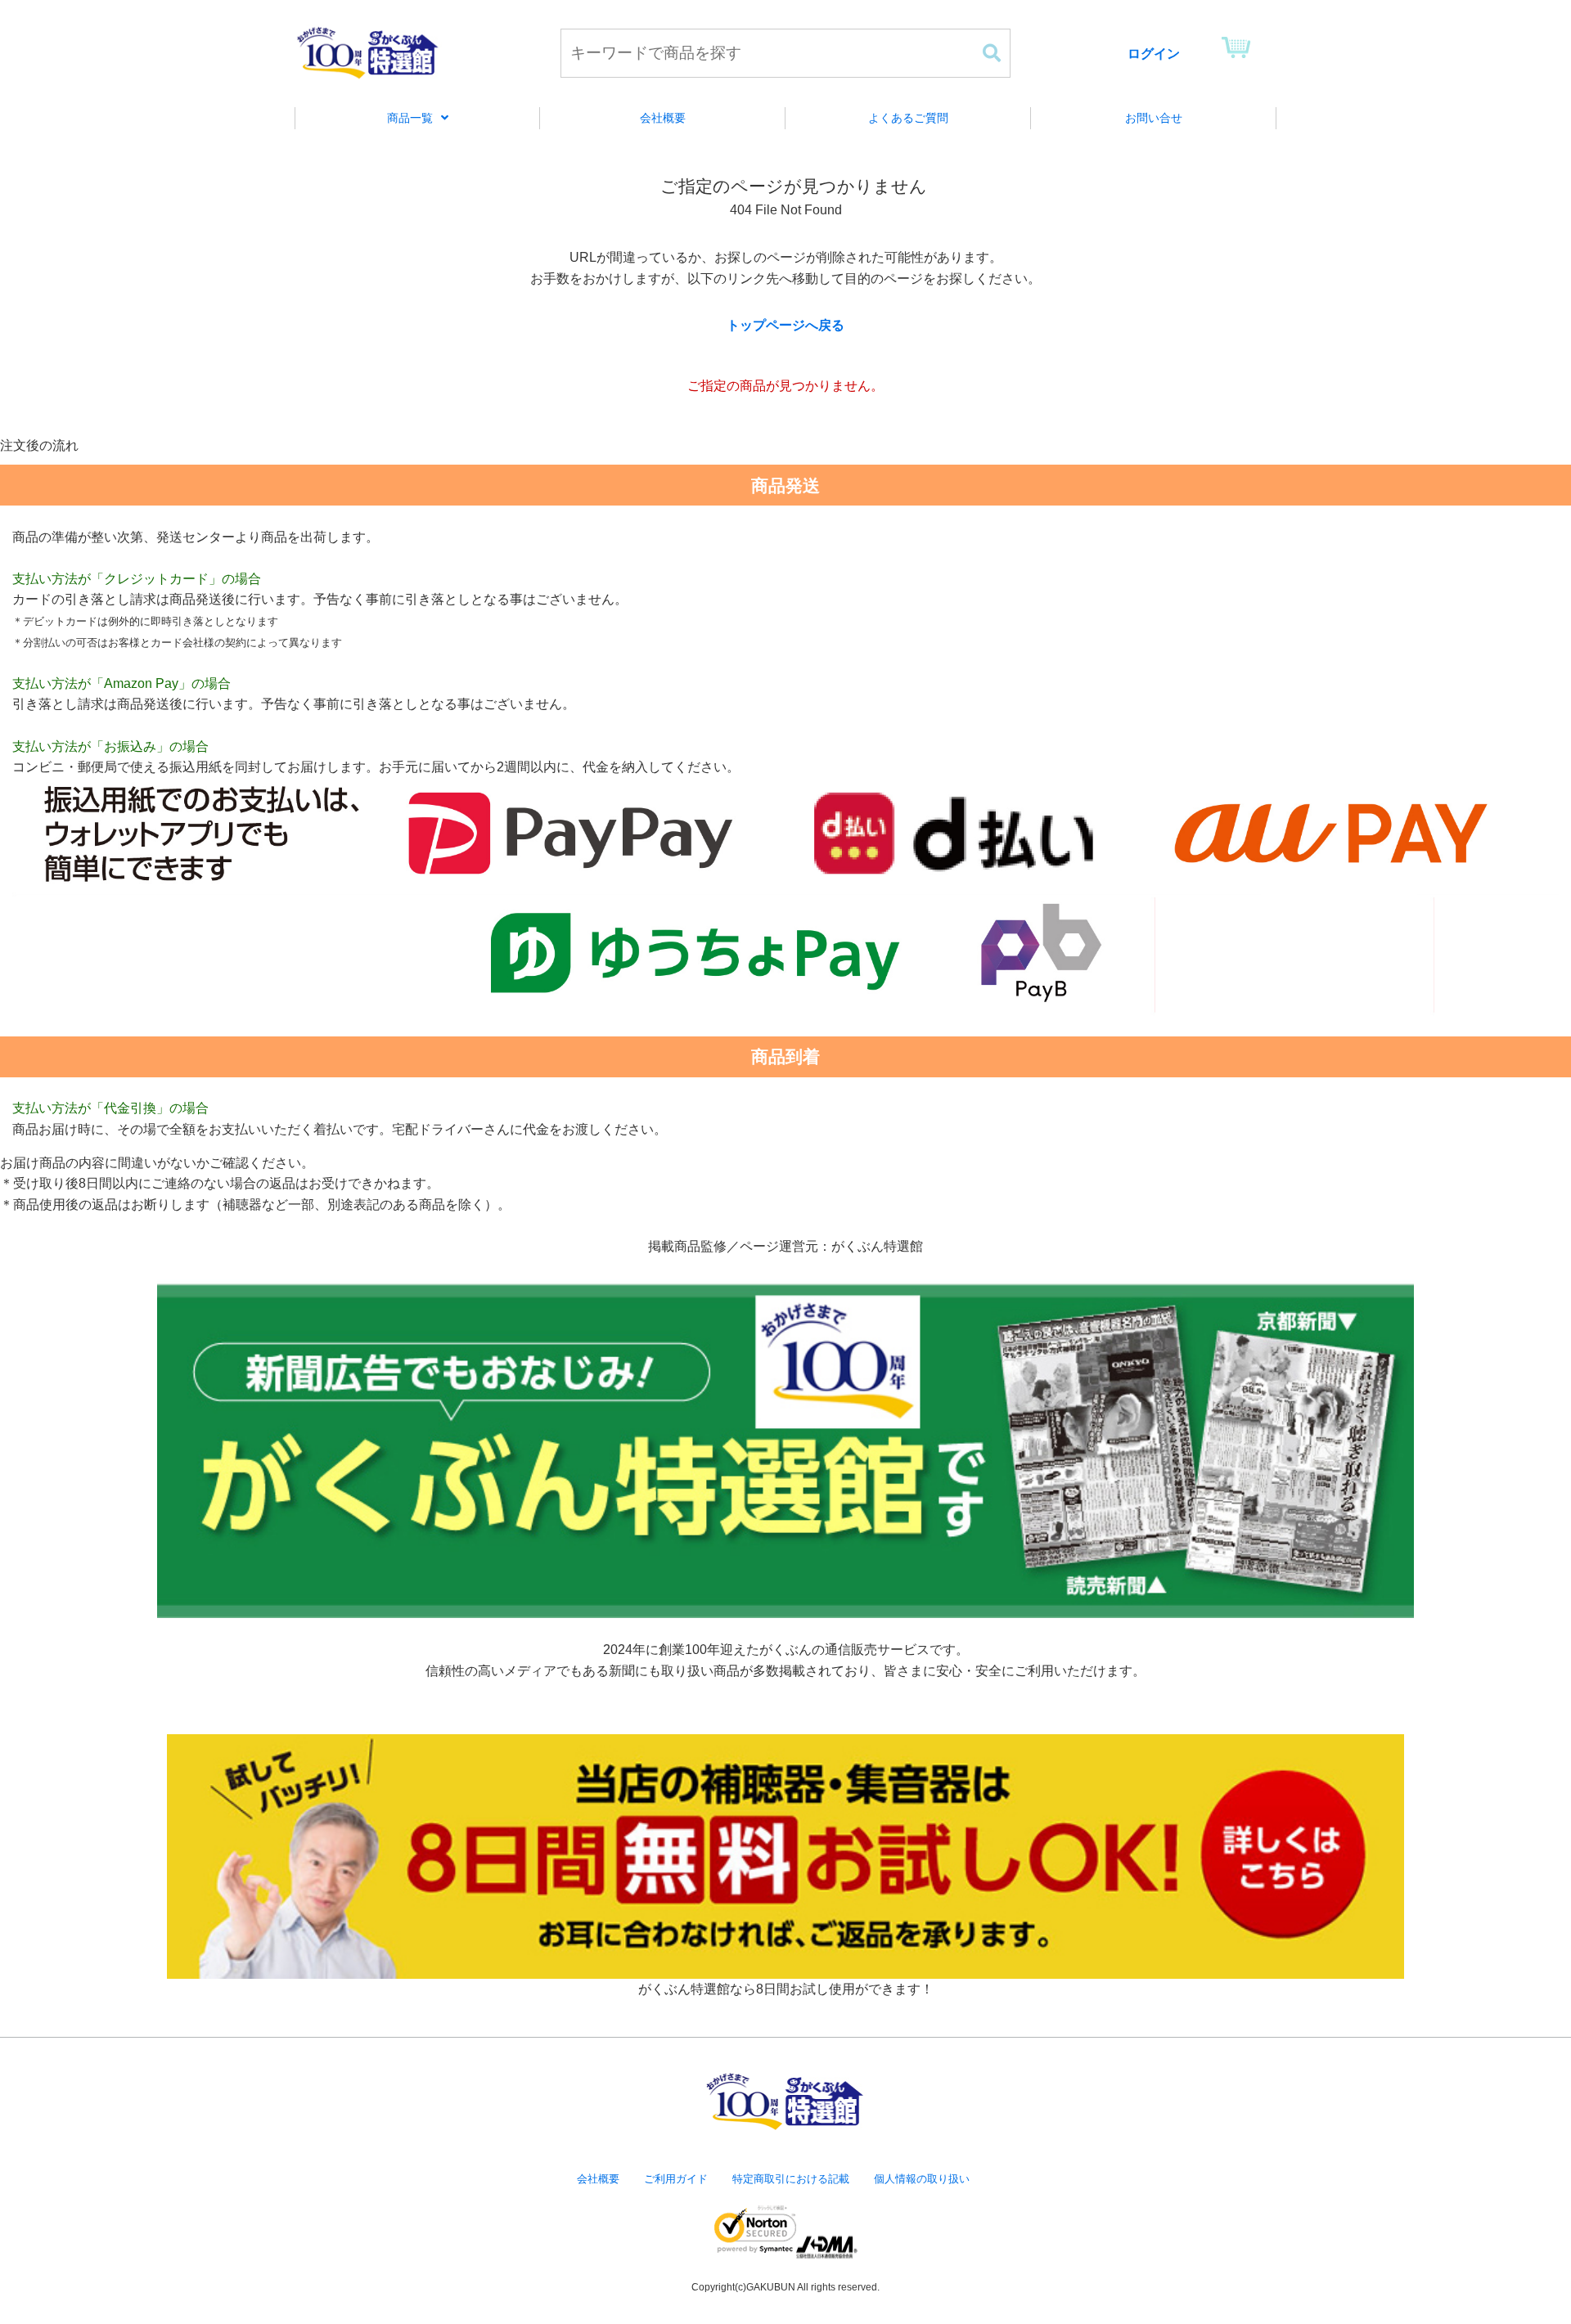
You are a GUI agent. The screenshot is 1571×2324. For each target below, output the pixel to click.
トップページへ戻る (785, 325)
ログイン (1154, 54)
